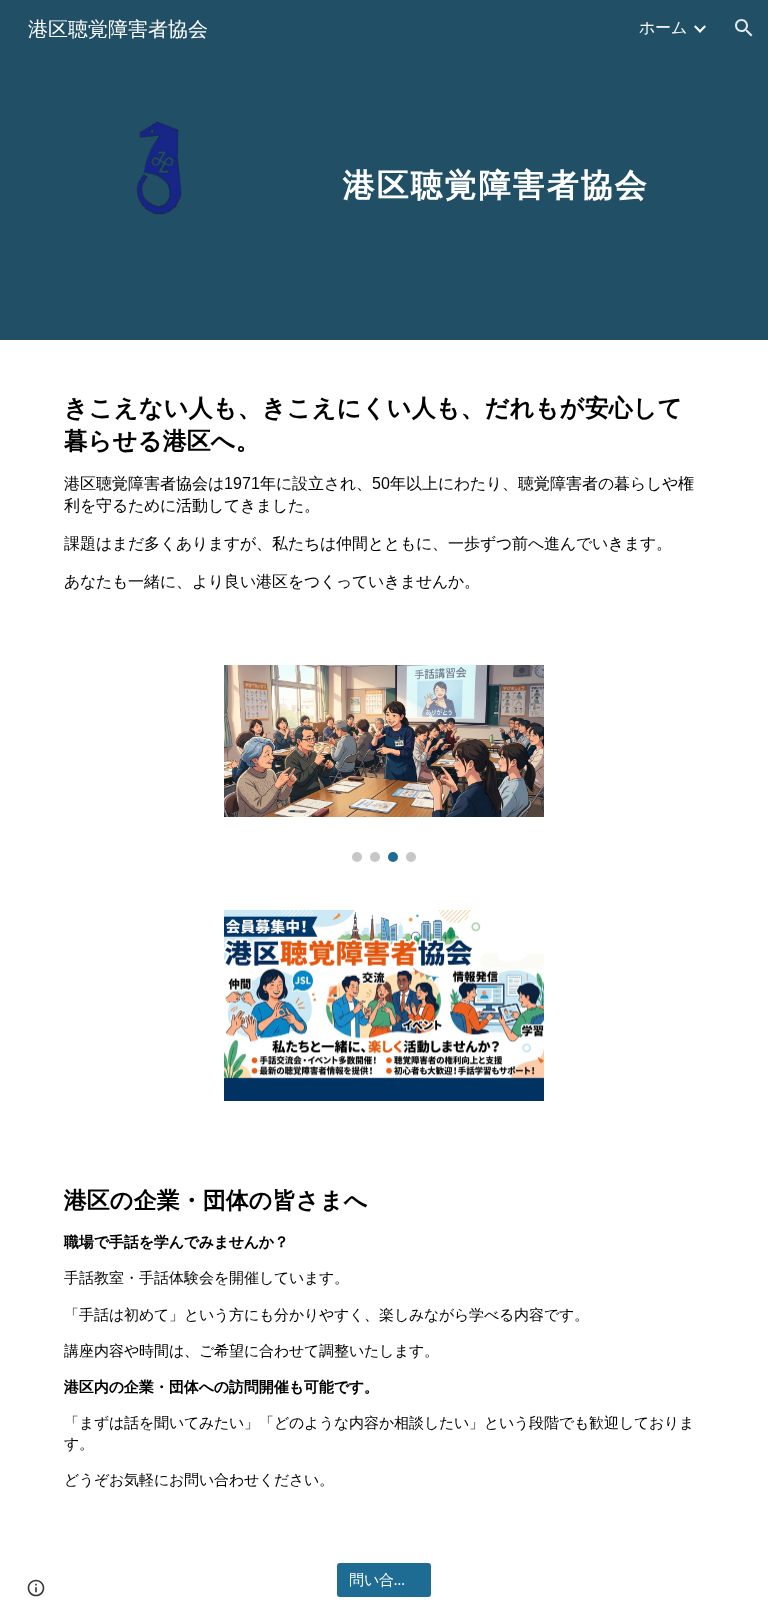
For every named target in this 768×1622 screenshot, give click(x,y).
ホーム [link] (663, 26)
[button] (744, 28)
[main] (495, 163)
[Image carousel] (383, 763)
